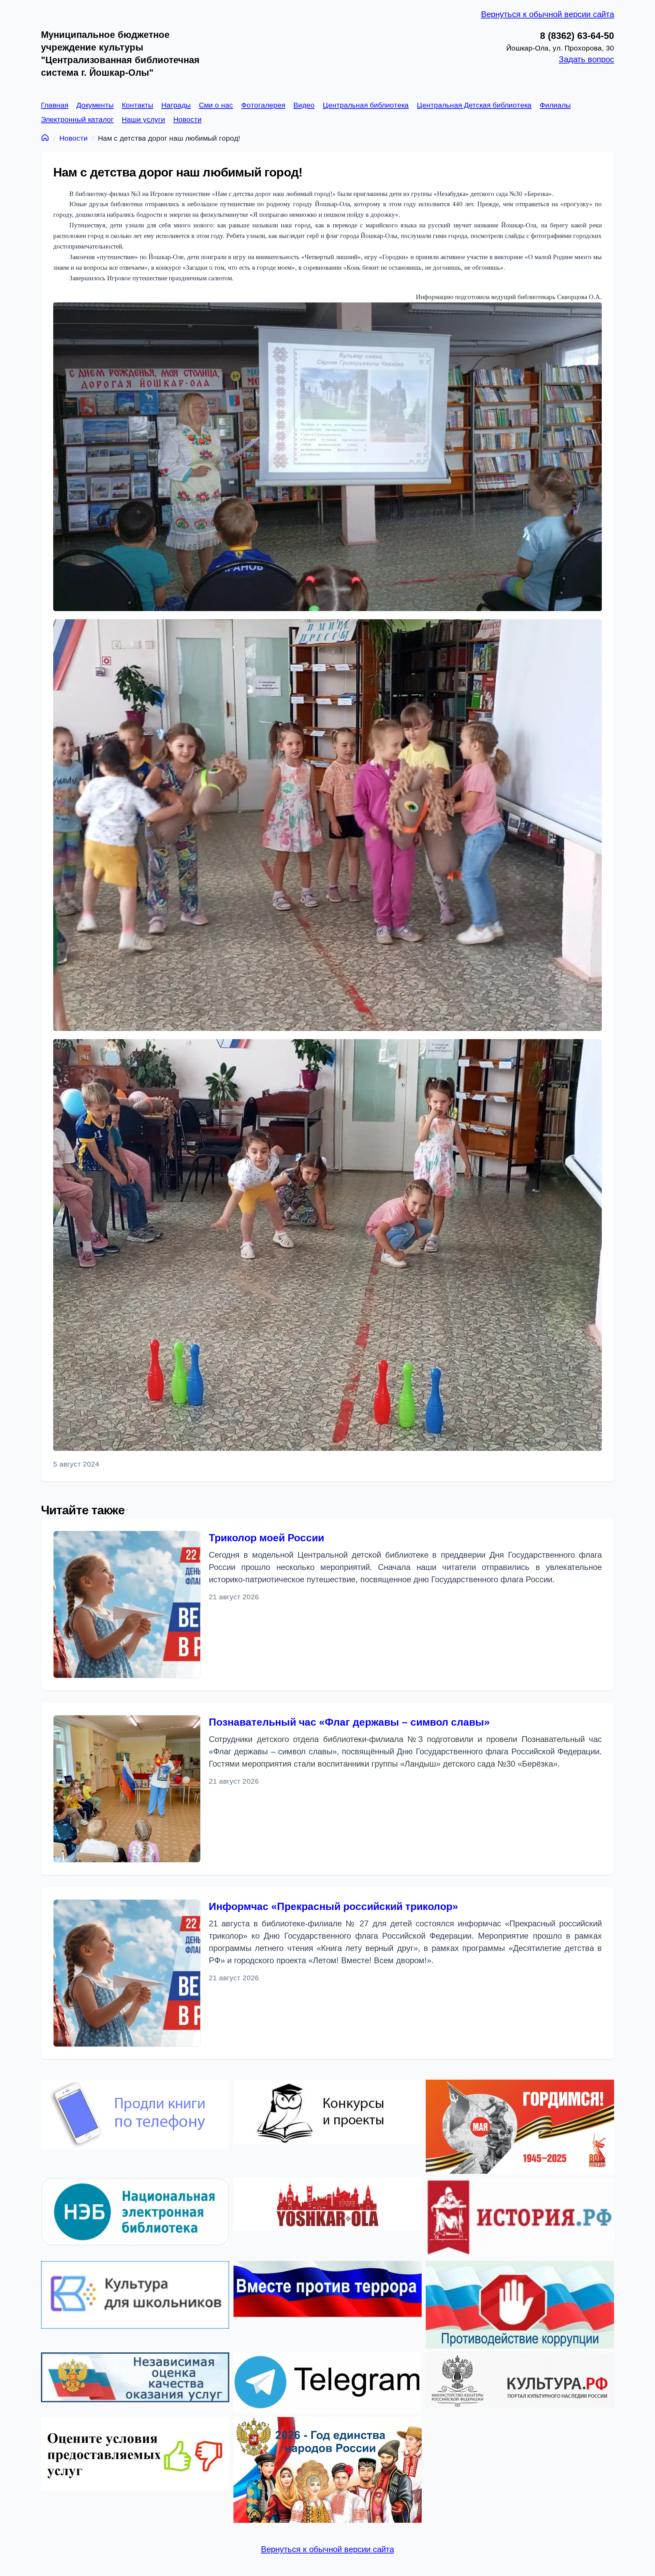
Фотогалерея (263, 105)
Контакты (137, 105)
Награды (176, 105)
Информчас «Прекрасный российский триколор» (333, 1906)
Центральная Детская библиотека (474, 105)
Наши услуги (143, 119)
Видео (304, 105)
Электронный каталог (77, 119)
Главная (55, 105)
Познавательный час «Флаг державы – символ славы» (349, 1722)
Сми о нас (216, 105)
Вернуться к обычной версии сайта (548, 14)
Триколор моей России (266, 1538)
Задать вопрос (586, 59)
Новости (187, 119)
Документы (95, 105)
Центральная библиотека (366, 105)
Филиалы (555, 105)
